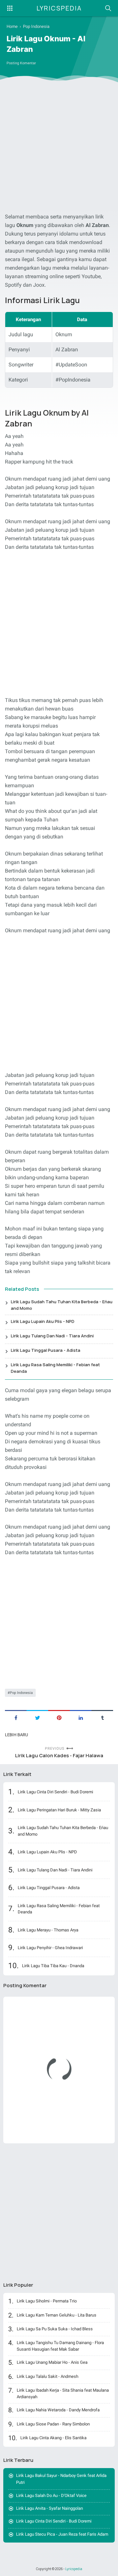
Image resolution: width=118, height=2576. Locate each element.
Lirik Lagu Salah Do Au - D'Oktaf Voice (51, 2495)
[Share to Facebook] (16, 1717)
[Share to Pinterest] (59, 1717)
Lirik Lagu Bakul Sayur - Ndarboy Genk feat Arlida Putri (61, 2479)
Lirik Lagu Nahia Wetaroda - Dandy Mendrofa (58, 2410)
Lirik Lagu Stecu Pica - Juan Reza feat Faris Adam (62, 2534)
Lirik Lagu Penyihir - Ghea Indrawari (50, 1948)
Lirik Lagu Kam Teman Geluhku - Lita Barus (57, 2315)
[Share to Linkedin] (81, 1717)
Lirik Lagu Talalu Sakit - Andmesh (48, 2376)
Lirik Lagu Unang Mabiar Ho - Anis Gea (52, 2362)
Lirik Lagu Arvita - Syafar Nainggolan (49, 2508)
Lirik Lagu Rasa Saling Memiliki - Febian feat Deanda (55, 1368)
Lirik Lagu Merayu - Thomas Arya (48, 1930)
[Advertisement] (59, 149)
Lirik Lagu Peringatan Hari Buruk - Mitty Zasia (59, 1810)
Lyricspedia (59, 8)
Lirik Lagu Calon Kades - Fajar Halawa (59, 1755)
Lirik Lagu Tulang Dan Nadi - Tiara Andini (52, 1336)
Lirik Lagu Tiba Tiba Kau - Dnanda (53, 1966)
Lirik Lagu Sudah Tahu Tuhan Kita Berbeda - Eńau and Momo (62, 1305)
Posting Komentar (21, 63)
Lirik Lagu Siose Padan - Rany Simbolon (53, 2424)
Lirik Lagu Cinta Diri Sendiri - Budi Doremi (55, 1792)
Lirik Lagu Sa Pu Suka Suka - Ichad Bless (55, 2329)
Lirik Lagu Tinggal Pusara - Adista (46, 1350)
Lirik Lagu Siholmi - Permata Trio (47, 2301)
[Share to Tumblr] (102, 1717)
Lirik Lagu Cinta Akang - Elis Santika (53, 2438)
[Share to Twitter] (37, 1717)
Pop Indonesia (21, 1693)
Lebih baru (16, 1735)
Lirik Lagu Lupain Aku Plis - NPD (43, 1321)
